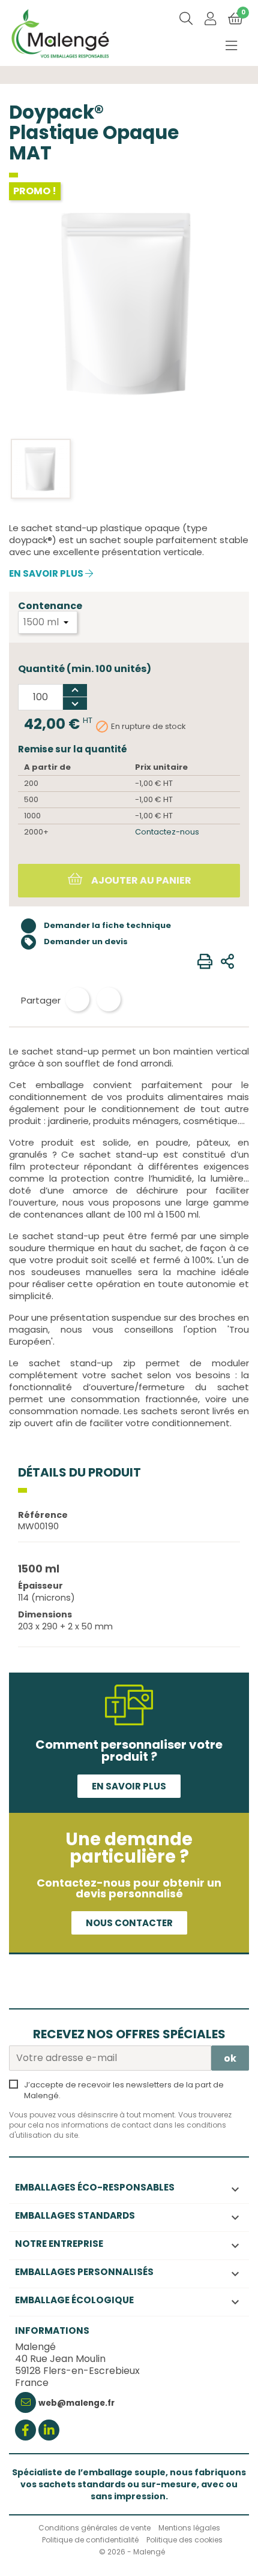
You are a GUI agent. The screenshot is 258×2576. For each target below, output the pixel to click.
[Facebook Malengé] (25, 2431)
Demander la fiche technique (106, 925)
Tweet (109, 999)
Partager (77, 999)
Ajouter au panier (140, 880)
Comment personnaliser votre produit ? (129, 1751)
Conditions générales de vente (94, 2528)
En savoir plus (47, 574)
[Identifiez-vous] (210, 20)
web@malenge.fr (76, 2403)
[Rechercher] (186, 19)
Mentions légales (189, 2528)
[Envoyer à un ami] (227, 962)
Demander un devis (76, 941)
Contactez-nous (167, 832)
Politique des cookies (184, 2540)
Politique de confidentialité (90, 2540)
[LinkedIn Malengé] (49, 2431)
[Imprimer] (205, 962)
